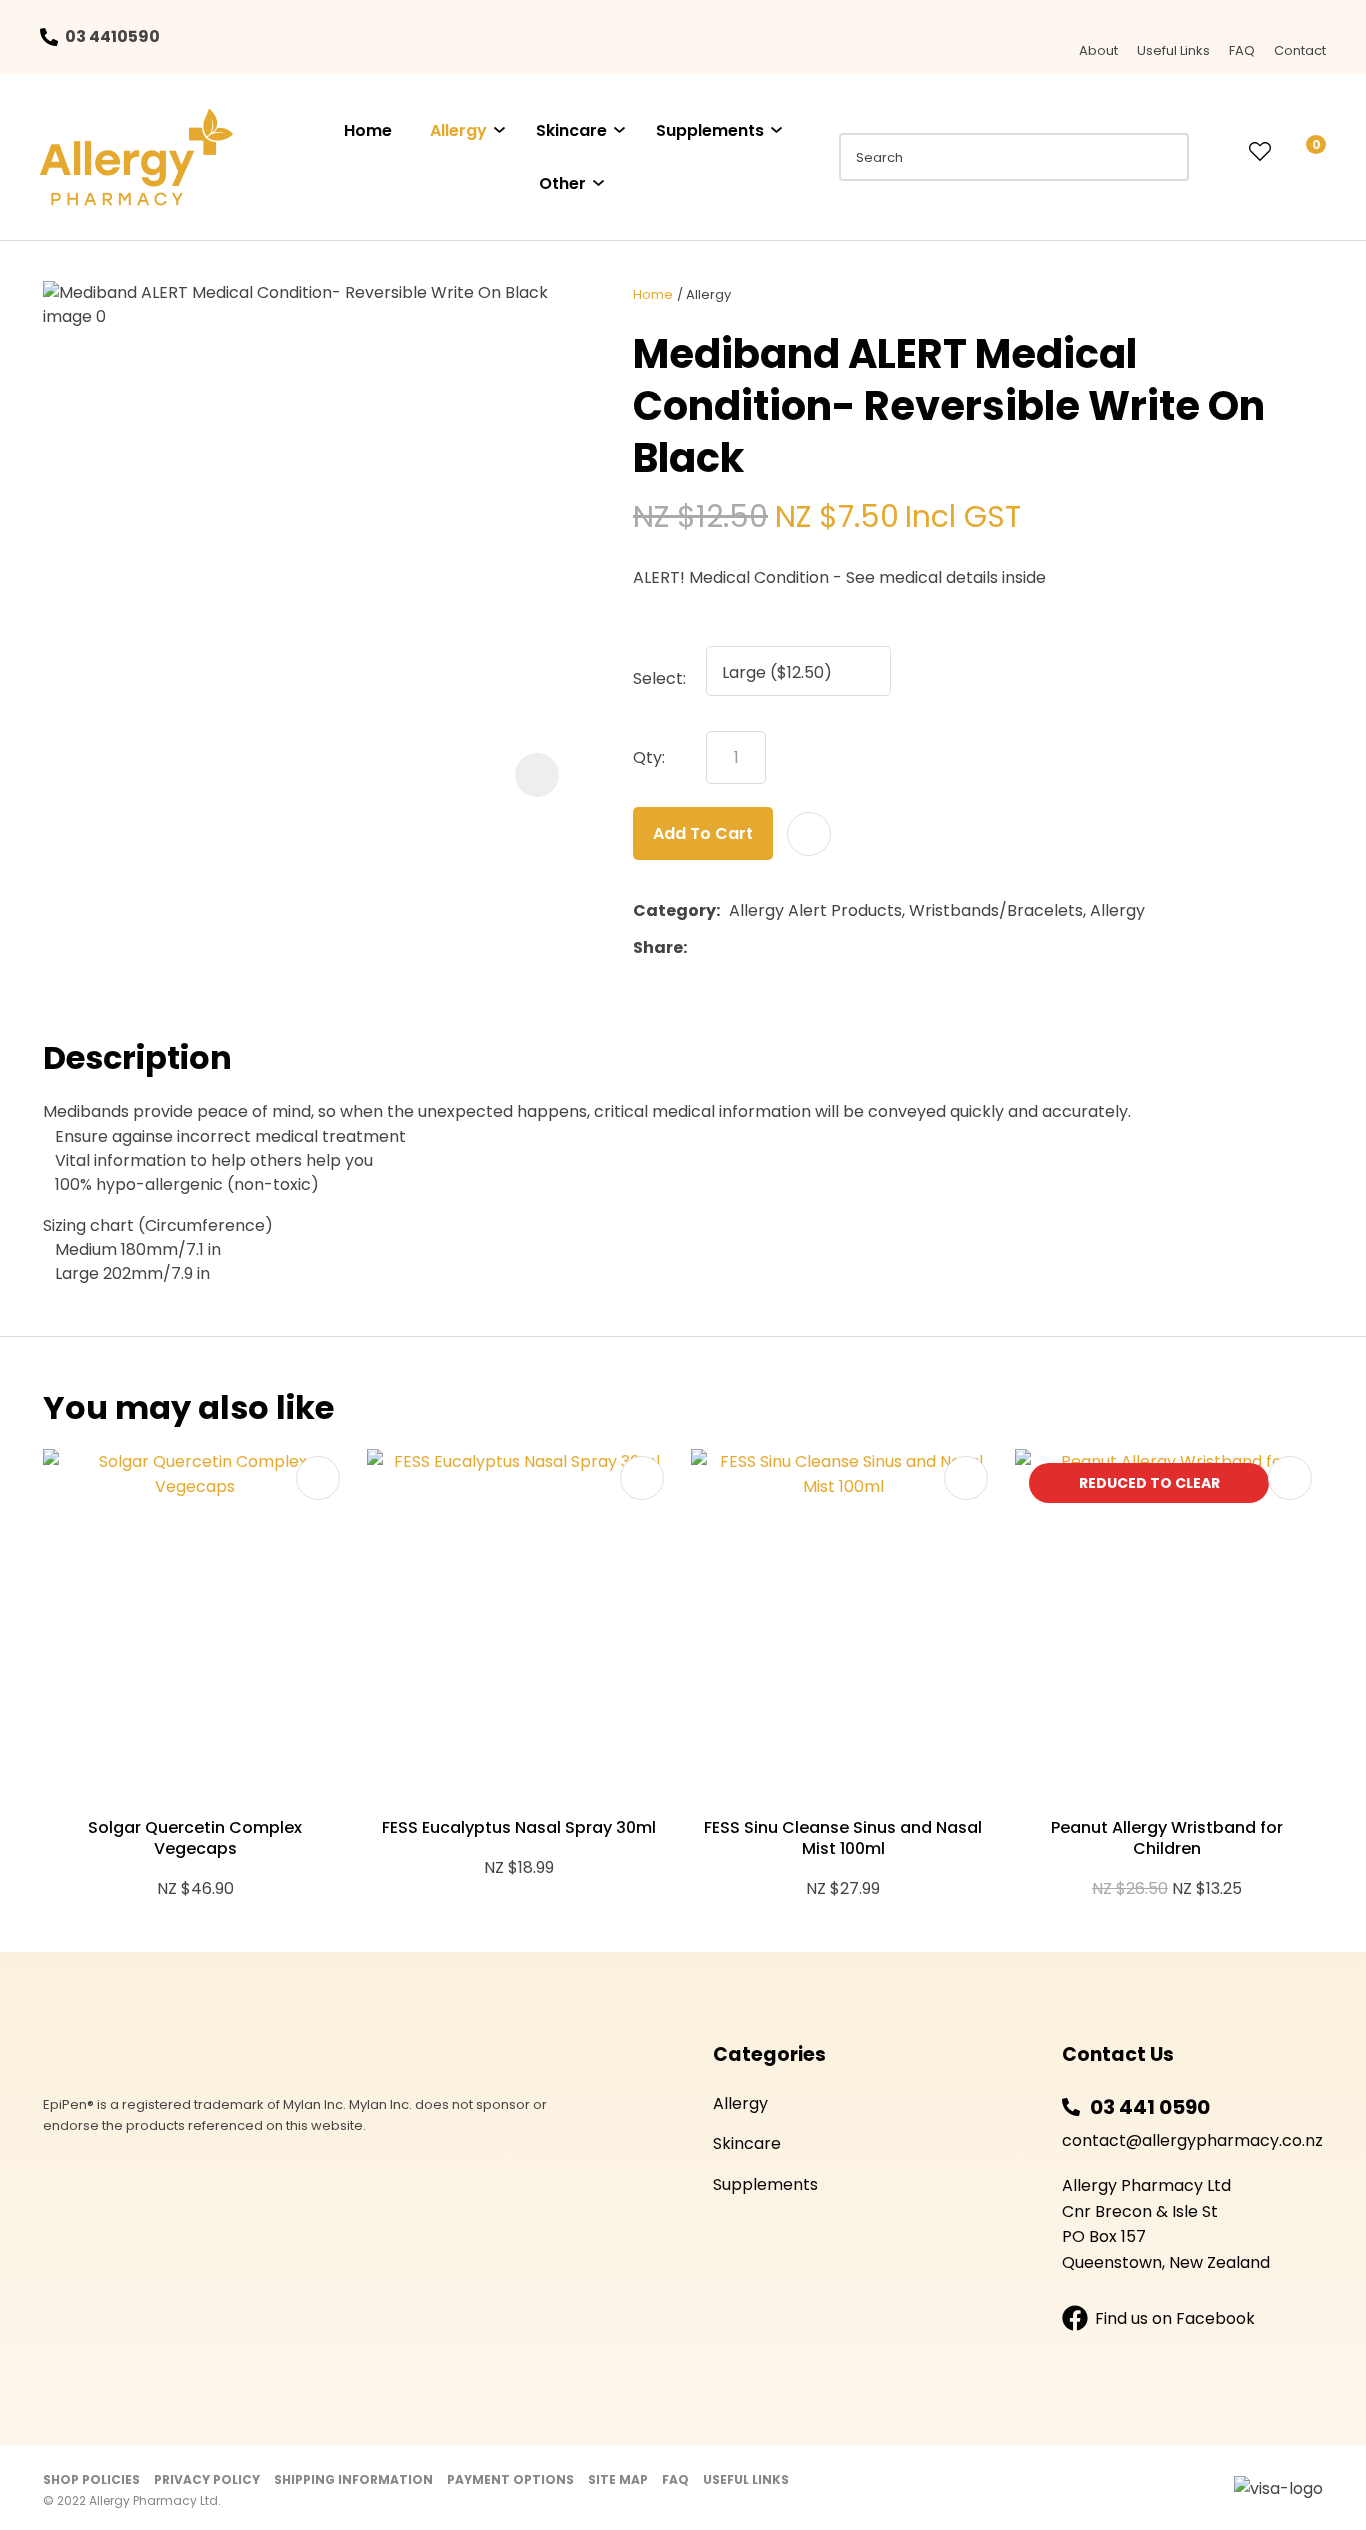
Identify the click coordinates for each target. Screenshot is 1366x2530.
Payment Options (510, 2479)
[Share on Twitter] (726, 948)
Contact (1300, 50)
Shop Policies (91, 2479)
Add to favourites (318, 1478)
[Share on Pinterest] (788, 948)
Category (674, 910)
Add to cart (703, 833)
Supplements (710, 130)
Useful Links (1173, 50)
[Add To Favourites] (809, 834)
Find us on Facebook (1175, 2318)
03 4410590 (112, 36)
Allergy (458, 130)
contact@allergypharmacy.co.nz (1192, 2140)
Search (1165, 157)
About (1098, 50)
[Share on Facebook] (699, 947)
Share (658, 947)
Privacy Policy (207, 2479)
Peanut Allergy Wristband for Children (1167, 1838)
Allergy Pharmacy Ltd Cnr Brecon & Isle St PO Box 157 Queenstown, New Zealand (1166, 2224)
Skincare (571, 130)
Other (562, 183)
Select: (659, 678)
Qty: (649, 757)
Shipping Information (353, 2479)
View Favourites (1260, 153)
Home (368, 130)
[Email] (757, 947)
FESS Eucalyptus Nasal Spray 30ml (519, 1827)
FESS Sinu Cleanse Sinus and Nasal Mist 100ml (843, 1838)
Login (1219, 152)
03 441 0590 (1150, 2107)
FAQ (1242, 50)
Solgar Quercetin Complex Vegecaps (195, 1838)
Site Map (618, 2479)
